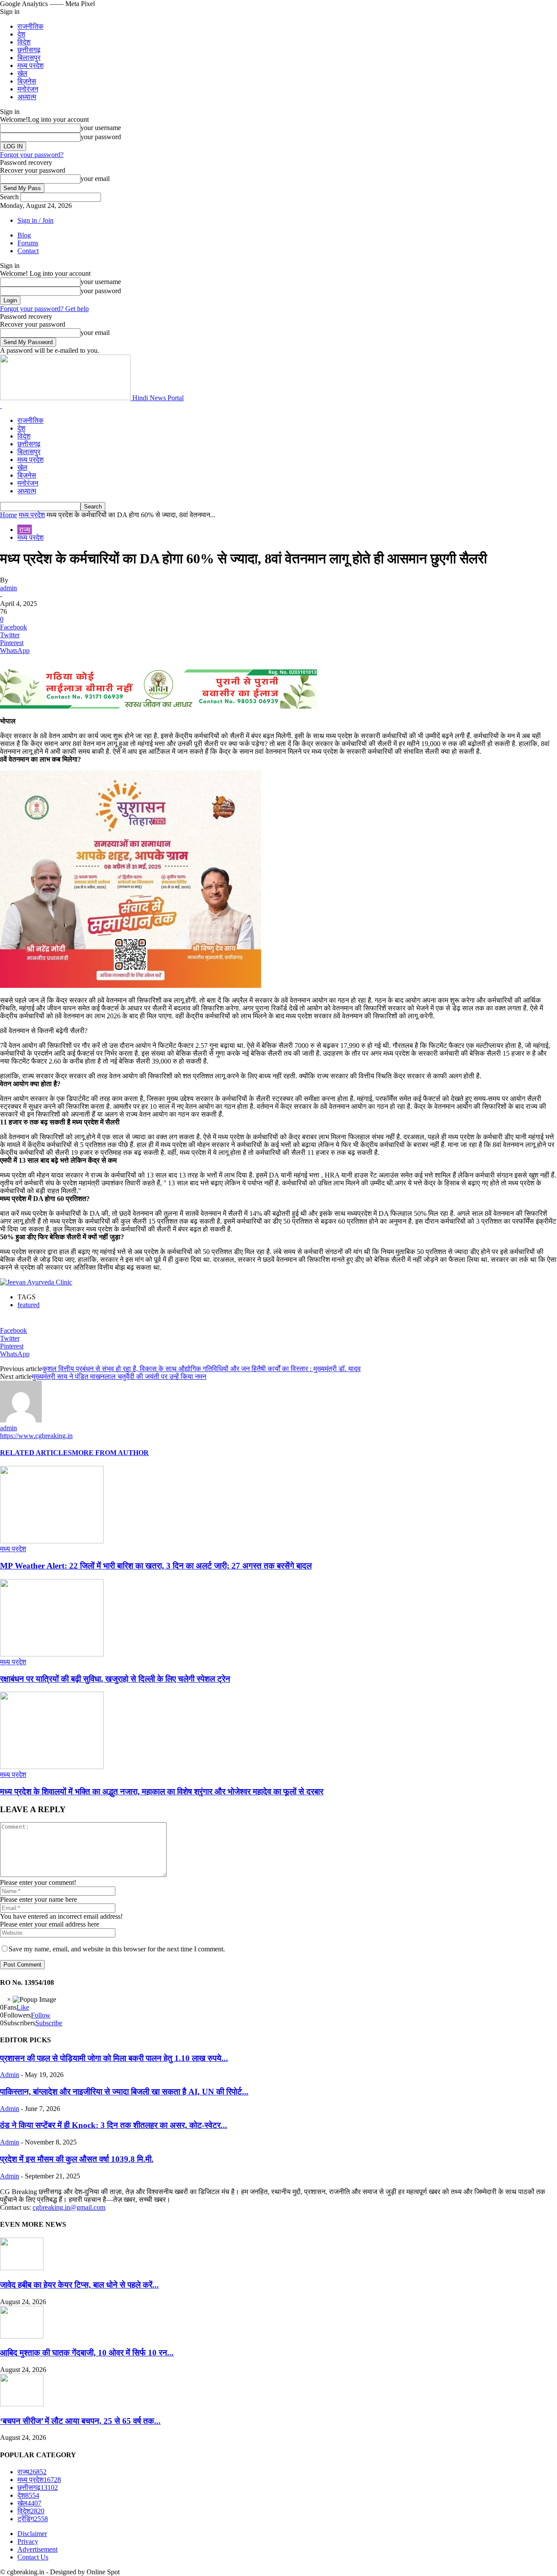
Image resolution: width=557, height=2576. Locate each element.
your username (101, 128)
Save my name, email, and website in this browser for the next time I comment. (117, 1949)
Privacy (28, 2541)
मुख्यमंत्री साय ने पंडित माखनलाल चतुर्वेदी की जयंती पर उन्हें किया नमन (119, 1377)
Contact (28, 251)
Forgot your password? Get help (44, 309)
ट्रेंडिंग (33, 2519)
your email (95, 179)
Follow (41, 2015)
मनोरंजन (28, 89)
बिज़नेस (27, 81)
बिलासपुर (29, 58)
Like (23, 2007)
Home (8, 515)
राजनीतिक (30, 26)
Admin (10, 2075)
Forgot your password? (32, 155)
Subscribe (49, 2023)
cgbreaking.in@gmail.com (69, 2207)
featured (29, 1305)
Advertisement (37, 2549)
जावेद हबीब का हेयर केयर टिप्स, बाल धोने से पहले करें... (79, 2285)
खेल (22, 73)
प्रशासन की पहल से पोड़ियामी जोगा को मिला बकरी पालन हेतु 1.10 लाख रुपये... (114, 2058)
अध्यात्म (27, 97)
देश (21, 34)
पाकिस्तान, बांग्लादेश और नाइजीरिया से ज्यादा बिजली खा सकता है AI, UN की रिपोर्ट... (124, 2092)
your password (101, 137)
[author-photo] (21, 1420)
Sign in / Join (35, 220)
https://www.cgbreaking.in (36, 1436)
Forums (28, 243)
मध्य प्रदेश (30, 65)
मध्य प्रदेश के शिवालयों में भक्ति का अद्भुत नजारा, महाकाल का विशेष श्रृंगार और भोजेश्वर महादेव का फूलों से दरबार (162, 1791)
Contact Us (33, 2557)
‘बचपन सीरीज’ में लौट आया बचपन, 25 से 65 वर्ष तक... (80, 2421)
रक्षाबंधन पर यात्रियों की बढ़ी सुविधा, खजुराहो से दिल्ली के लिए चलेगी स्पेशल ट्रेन (115, 1679)
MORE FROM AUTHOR (110, 1453)
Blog (24, 235)
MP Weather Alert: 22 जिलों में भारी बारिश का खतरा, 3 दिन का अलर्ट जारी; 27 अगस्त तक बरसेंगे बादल (156, 1566)
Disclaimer (32, 2534)
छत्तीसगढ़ (29, 50)
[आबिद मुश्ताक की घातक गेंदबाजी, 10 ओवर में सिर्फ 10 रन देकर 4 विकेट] (22, 2336)
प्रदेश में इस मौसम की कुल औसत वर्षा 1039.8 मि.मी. (77, 2159)
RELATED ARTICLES (36, 1453)
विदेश (24, 42)
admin (8, 588)
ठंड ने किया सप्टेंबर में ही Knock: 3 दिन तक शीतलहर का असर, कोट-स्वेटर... (114, 2125)
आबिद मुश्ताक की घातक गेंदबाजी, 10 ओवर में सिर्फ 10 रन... (87, 2353)
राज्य (25, 530)
